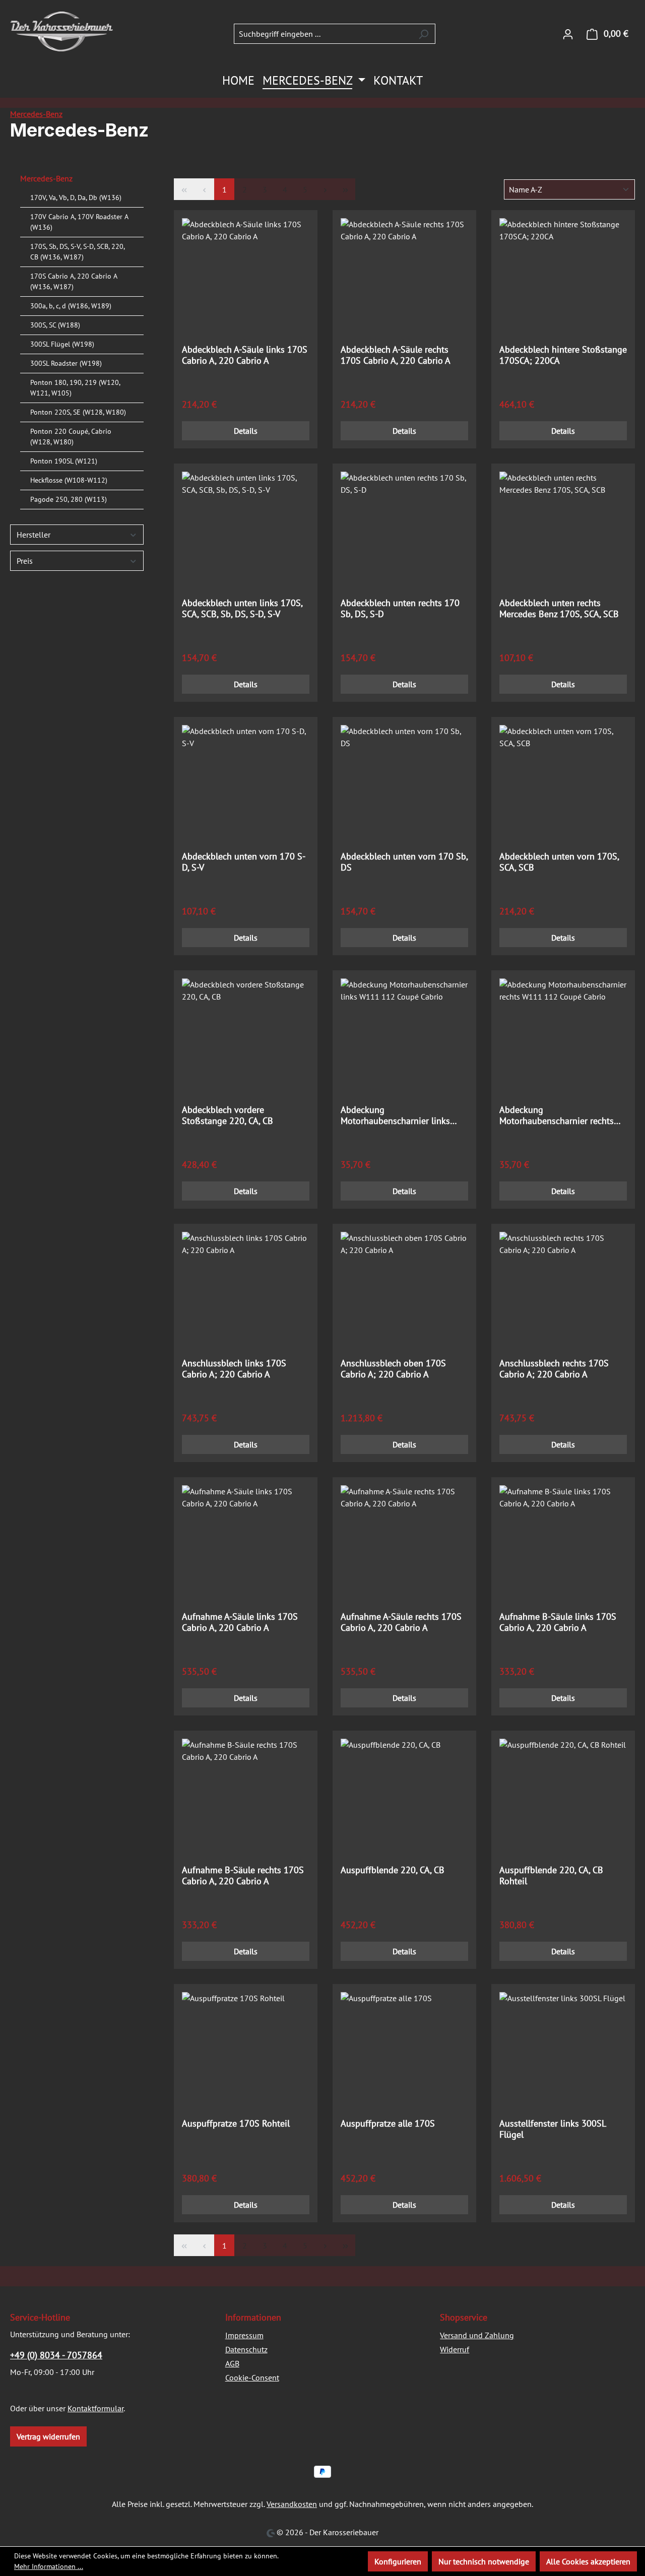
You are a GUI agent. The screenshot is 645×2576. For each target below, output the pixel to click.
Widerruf (455, 2349)
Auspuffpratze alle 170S (388, 2124)
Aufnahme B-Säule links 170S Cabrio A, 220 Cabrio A (558, 1622)
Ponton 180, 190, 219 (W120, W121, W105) (75, 388)
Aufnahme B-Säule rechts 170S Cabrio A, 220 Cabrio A (243, 1876)
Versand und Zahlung (477, 2335)
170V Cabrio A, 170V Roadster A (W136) (79, 222)
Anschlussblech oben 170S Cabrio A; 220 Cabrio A (393, 1369)
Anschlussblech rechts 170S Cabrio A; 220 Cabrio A (554, 1369)
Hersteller (34, 535)
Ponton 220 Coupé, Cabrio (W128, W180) (71, 437)
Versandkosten (292, 2504)
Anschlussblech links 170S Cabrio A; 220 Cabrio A (234, 1369)
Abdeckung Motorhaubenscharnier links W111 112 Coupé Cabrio (395, 1115)
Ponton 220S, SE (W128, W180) (78, 412)
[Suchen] (424, 34)
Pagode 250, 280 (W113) (69, 499)
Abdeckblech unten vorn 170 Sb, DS (404, 862)
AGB (232, 2363)
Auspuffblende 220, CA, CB (393, 1870)
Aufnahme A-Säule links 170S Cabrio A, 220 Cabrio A (240, 1622)
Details (246, 431)
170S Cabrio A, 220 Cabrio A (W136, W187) (74, 281)
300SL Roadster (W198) (66, 363)
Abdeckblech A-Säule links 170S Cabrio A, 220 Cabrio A (245, 355)
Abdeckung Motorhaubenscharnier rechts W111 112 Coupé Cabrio (557, 1115)
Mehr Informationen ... (49, 2566)
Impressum (244, 2335)
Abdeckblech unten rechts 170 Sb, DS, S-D (400, 609)
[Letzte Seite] (345, 189)
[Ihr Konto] (568, 34)
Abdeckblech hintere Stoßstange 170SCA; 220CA (563, 355)
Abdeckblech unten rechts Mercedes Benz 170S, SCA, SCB (559, 609)
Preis (25, 561)
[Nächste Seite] (325, 189)
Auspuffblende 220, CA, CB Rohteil (551, 1876)
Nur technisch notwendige (484, 2561)
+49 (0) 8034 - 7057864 (56, 2355)
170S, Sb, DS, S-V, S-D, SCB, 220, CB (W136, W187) (77, 252)
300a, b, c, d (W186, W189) (71, 306)
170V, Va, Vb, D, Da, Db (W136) (76, 197)
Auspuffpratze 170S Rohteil (236, 2124)
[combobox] (323, 34)
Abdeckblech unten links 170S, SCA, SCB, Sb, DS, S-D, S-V (242, 609)
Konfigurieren (398, 2561)
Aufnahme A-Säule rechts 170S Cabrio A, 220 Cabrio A (401, 1622)
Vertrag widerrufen (48, 2436)
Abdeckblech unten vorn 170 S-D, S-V (244, 862)
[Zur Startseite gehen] (61, 31)
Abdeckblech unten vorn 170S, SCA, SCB (559, 862)
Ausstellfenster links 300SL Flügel (553, 2129)
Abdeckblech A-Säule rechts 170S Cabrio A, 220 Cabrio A (396, 355)
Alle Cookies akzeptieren (588, 2561)
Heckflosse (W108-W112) (69, 480)
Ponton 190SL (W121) (64, 461)
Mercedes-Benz (46, 178)
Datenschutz (246, 2349)
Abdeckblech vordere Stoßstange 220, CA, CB (228, 1115)
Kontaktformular (95, 2408)
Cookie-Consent (252, 2377)
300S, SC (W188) (55, 325)
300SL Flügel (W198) (62, 344)
